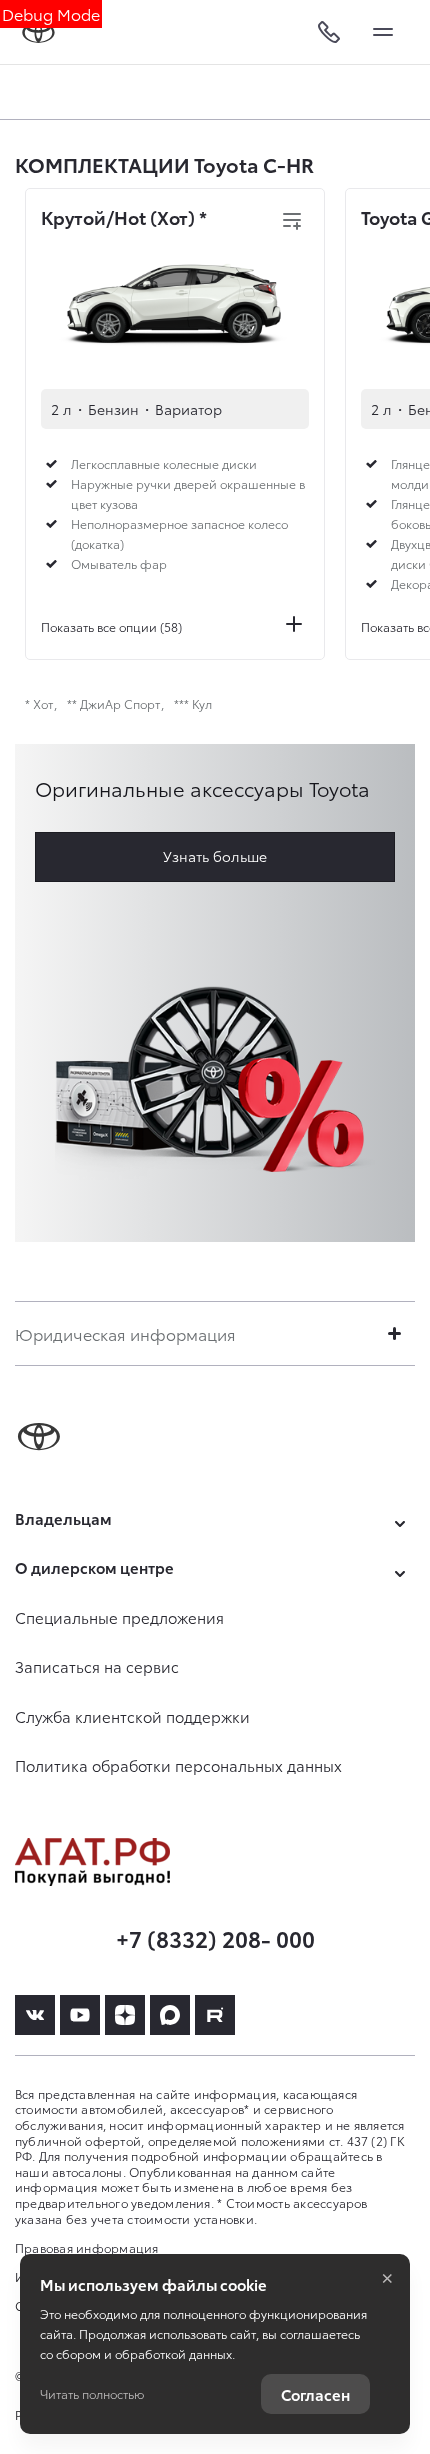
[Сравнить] (292, 221)
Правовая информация (87, 2247)
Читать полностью (92, 2393)
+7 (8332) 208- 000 (215, 1937)
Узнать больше (215, 856)
